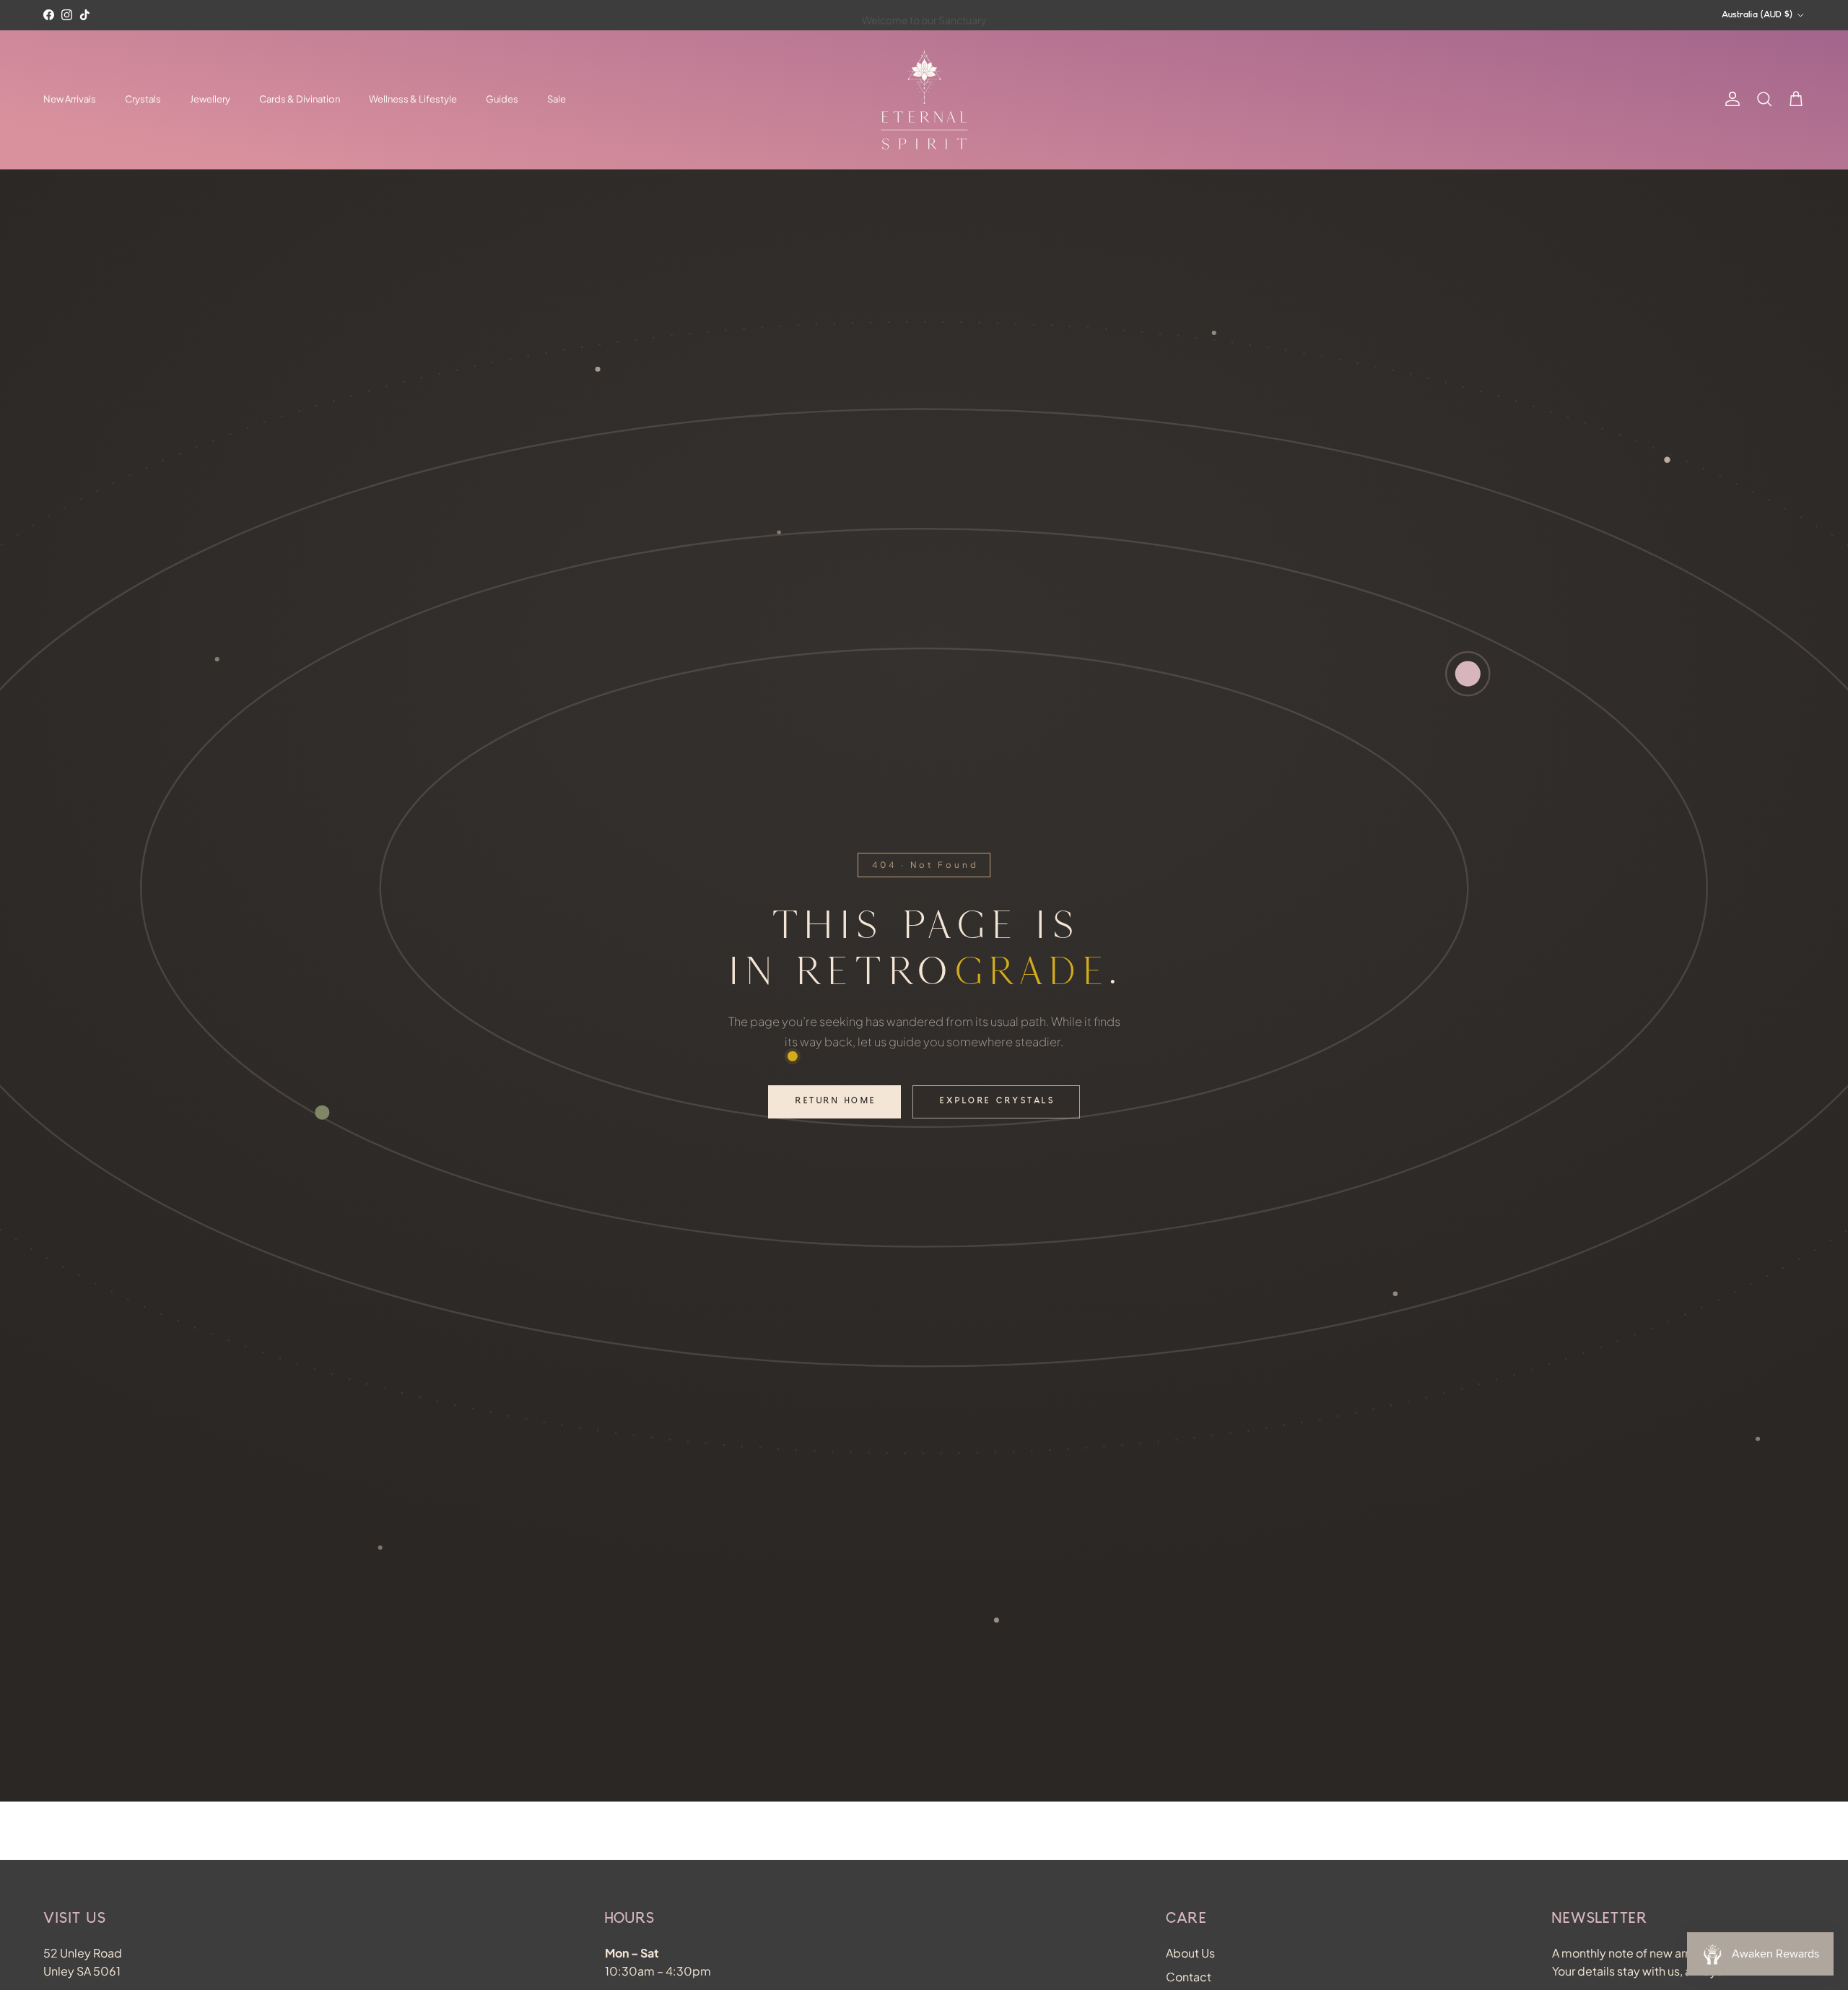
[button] (1796, 100)
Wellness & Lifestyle (413, 99)
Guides (502, 99)
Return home (836, 1102)
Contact (1189, 1977)
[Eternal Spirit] (924, 100)
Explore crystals (997, 1102)
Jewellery (210, 99)
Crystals (143, 99)
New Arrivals (70, 99)
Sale (557, 99)
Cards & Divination (300, 99)
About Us (1190, 1953)
